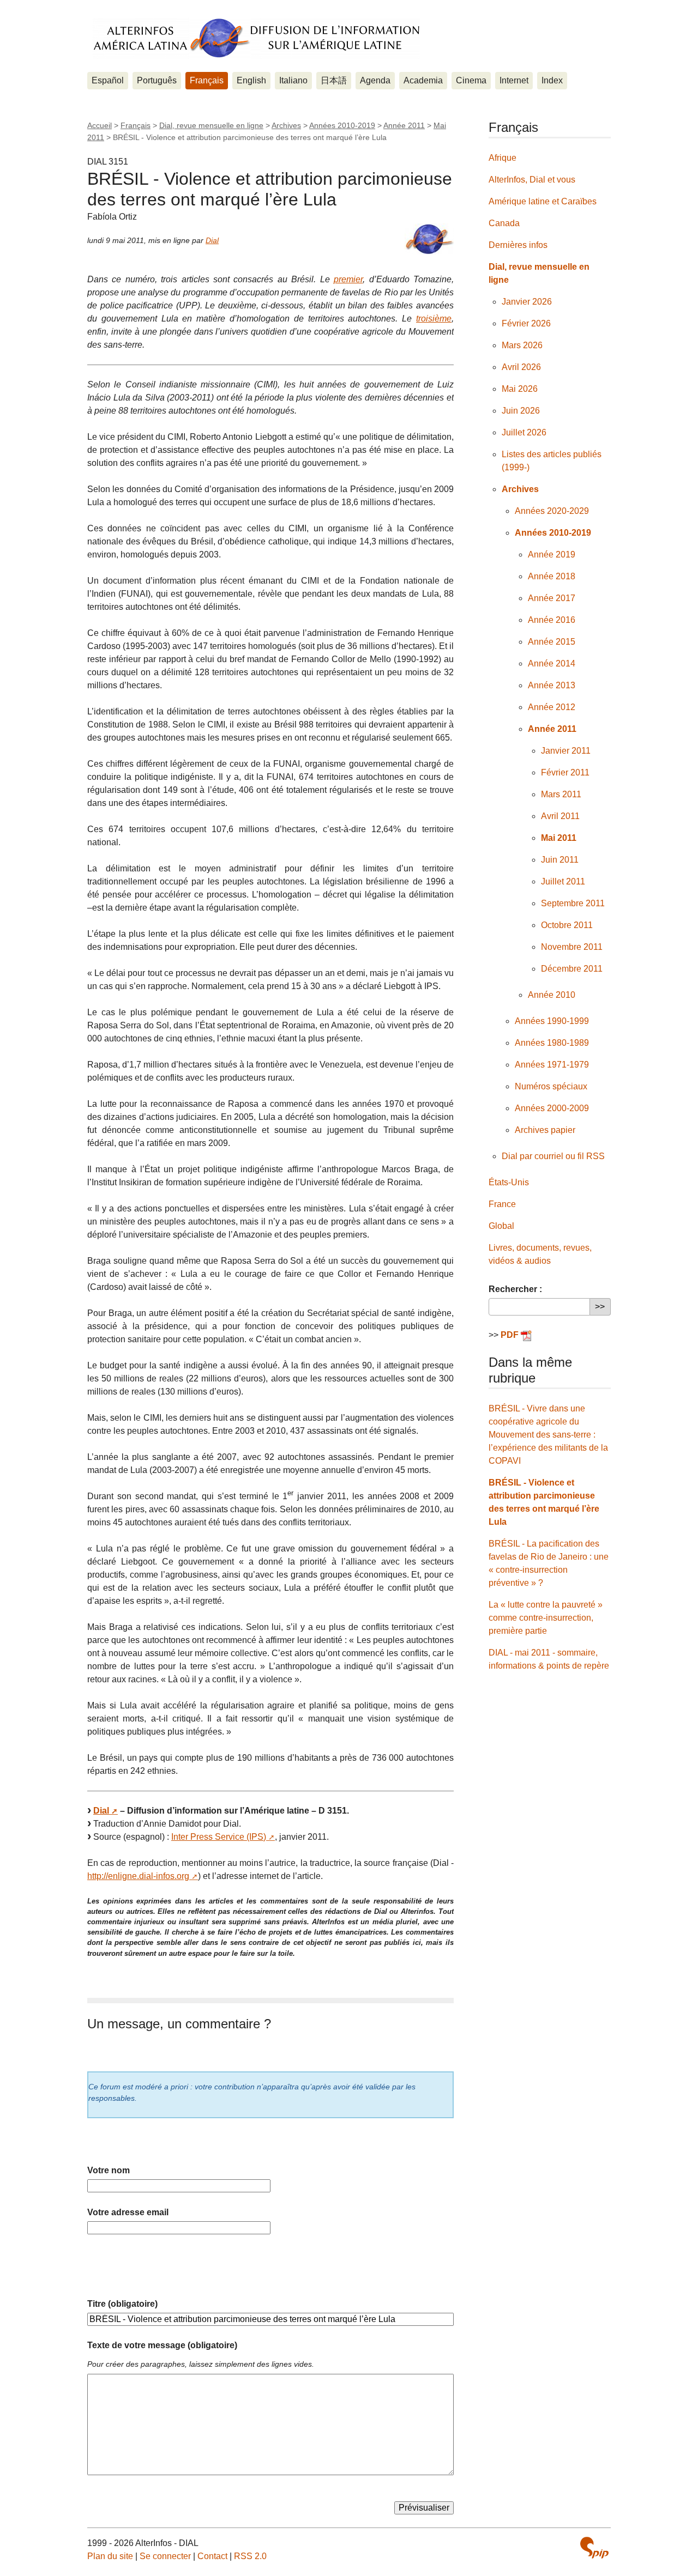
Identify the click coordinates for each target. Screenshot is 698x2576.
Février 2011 (565, 772)
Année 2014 (552, 663)
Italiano (293, 80)
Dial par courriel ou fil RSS (553, 1156)
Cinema (471, 80)
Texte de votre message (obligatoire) (162, 2345)
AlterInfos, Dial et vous (532, 180)
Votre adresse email (128, 2212)
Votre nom (109, 2170)
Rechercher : (515, 1289)
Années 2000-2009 (552, 1108)
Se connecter (165, 2556)
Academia (423, 80)
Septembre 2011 (573, 903)
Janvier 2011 (566, 751)
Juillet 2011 (563, 881)
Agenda (375, 80)
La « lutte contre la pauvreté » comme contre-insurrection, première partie (546, 1618)
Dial (212, 240)
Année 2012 (552, 707)
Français (207, 80)
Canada (504, 223)
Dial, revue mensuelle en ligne (211, 125)
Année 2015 (552, 642)
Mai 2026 (520, 389)
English (251, 80)
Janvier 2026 (527, 302)
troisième (434, 319)
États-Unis (509, 1182)
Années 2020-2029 (552, 511)
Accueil (100, 125)
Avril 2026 (521, 367)
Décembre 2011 (572, 969)
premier (348, 279)
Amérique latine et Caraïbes (543, 201)
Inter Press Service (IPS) (219, 1837)
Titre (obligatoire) (122, 2304)
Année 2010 (552, 995)
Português (157, 80)
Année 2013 (552, 685)
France (502, 1204)
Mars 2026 (522, 345)
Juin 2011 (560, 860)
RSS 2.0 (250, 2556)
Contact (212, 2556)
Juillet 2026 (524, 432)
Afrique (503, 158)
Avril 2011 (560, 816)
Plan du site (110, 2556)
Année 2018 (552, 576)
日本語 (334, 80)
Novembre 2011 (572, 947)
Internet (514, 80)
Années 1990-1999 (552, 1021)
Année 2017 (552, 598)
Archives (286, 125)
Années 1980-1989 (552, 1043)
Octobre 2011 (567, 925)
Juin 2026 (521, 411)
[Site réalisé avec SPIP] (594, 2548)
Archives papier (545, 1130)
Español (108, 80)
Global (501, 1226)
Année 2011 (404, 125)
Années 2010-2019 (342, 125)
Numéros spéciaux (551, 1086)
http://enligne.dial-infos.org (138, 1876)
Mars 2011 (561, 794)
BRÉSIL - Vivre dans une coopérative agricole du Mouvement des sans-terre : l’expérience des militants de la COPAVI (548, 1435)
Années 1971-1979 (552, 1065)
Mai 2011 (559, 838)
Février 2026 (526, 323)
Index (552, 80)
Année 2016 (552, 620)
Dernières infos (518, 245)
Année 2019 (552, 554)
